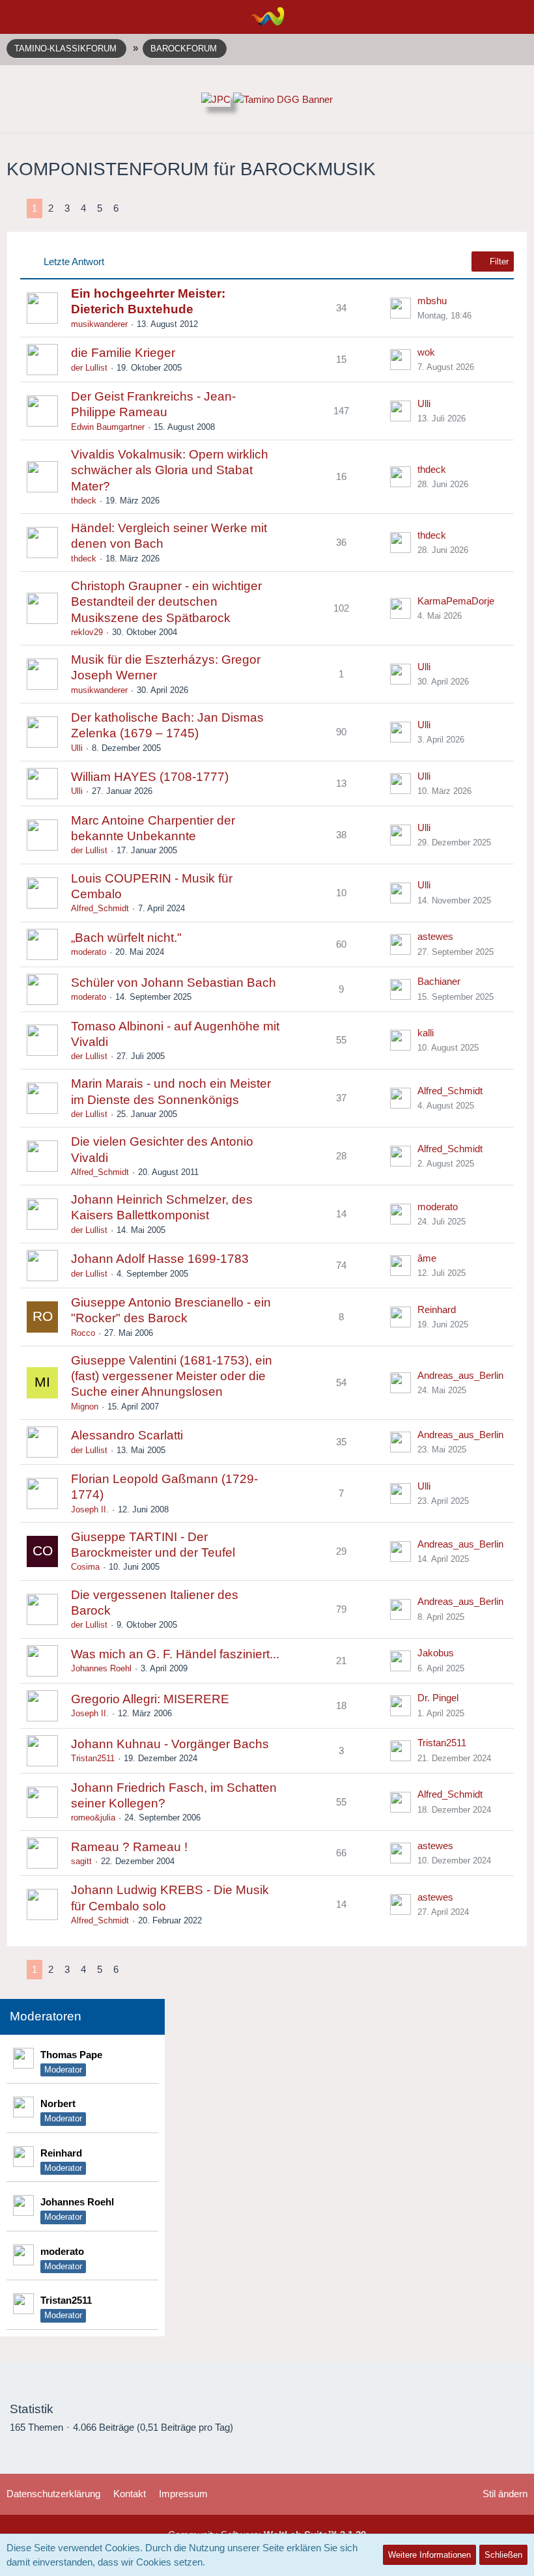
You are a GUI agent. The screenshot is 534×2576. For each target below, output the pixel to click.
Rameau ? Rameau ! (129, 1847)
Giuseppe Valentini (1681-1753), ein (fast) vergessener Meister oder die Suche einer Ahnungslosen (172, 1376)
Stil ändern (505, 2494)
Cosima (85, 1567)
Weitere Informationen (429, 2555)
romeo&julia (93, 1818)
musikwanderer (99, 324)
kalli (426, 1033)
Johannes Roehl (101, 1668)
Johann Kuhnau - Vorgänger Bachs (170, 1744)
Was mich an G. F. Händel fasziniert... (175, 1654)
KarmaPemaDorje (456, 601)
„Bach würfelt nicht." (126, 938)
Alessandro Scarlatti (127, 1435)
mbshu (432, 301)
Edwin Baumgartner (108, 427)
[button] (17, 16)
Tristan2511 (93, 1758)
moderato (89, 952)
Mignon (85, 1407)
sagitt (81, 1861)
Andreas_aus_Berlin (460, 1375)
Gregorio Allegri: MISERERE (150, 1699)
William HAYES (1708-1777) (150, 777)
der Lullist (89, 368)
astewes (435, 936)
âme (427, 1258)
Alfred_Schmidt (100, 908)
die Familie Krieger (123, 353)
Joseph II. (90, 1509)
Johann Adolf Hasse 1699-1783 (160, 1259)
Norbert (58, 2103)
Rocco (83, 1333)
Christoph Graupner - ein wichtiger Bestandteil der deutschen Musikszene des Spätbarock (166, 602)
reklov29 (87, 632)
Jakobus (436, 1653)
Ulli (424, 403)
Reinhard (437, 1309)
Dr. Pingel (438, 1698)
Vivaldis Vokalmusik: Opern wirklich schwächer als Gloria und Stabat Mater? (170, 470)
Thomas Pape (71, 2055)
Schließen (503, 2555)
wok (426, 352)
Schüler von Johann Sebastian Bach (174, 983)
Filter (498, 262)
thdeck (84, 501)
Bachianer (439, 981)
